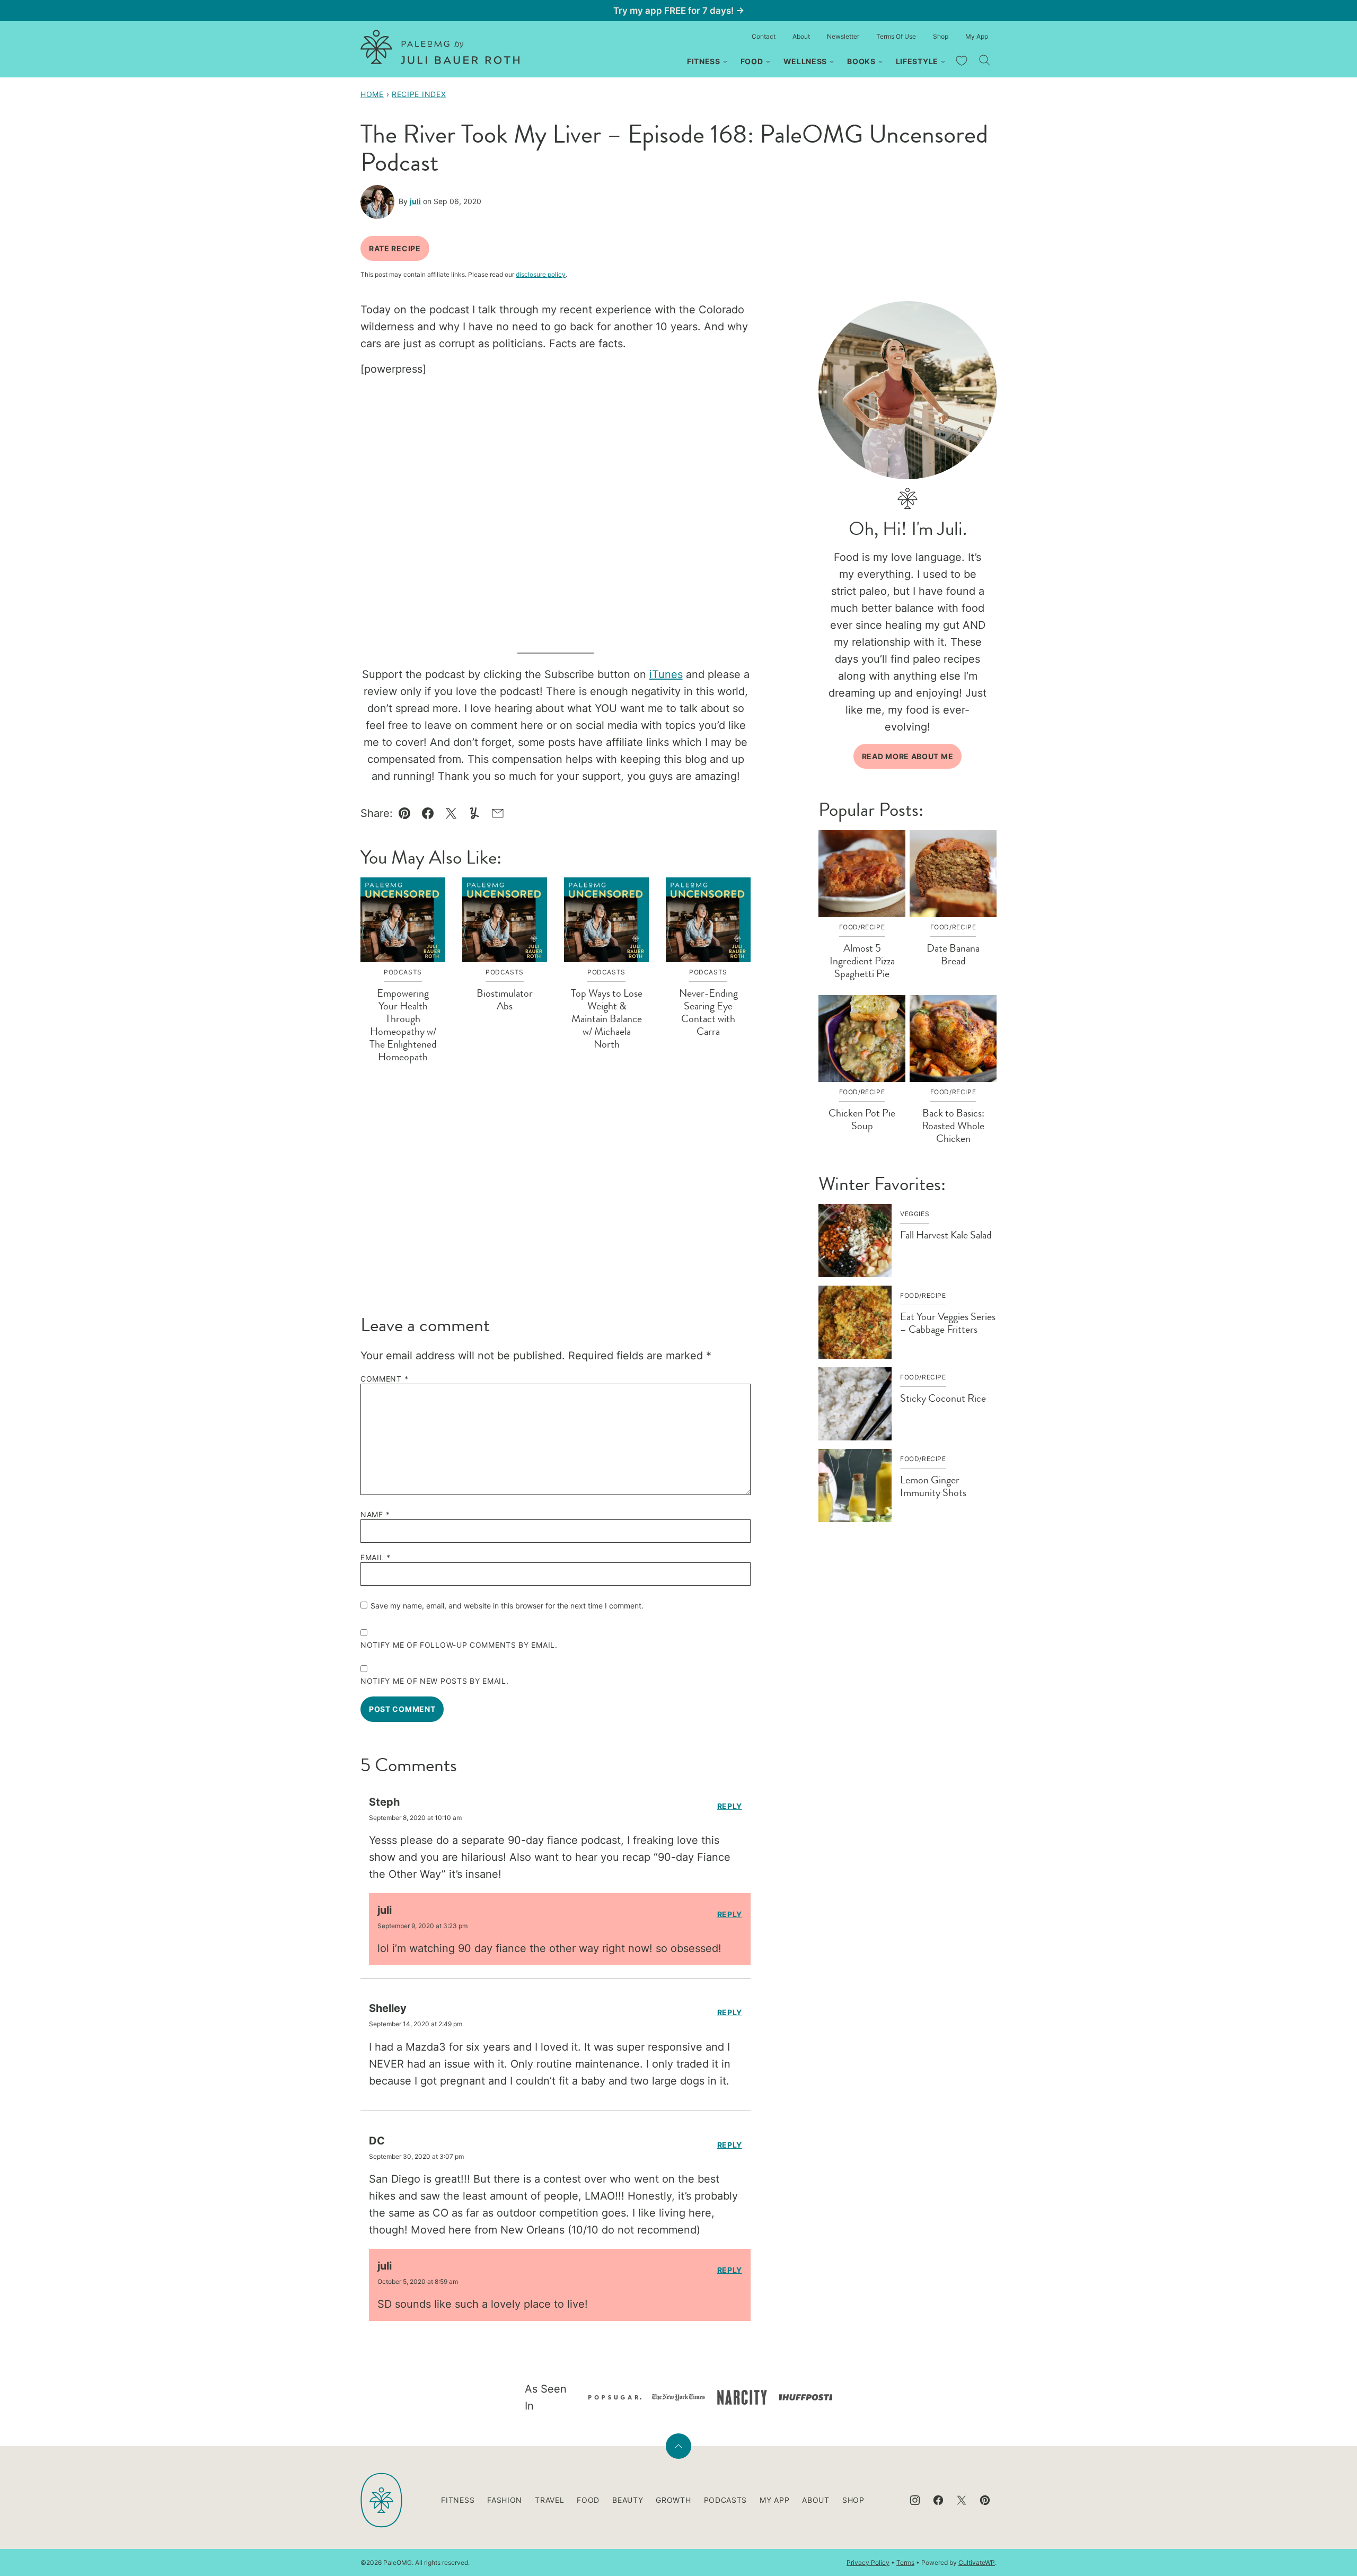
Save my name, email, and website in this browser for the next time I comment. (507, 1606)
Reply (730, 1806)
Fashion (505, 2500)
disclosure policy (541, 274)
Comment (384, 1379)
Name (375, 1515)
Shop (941, 36)
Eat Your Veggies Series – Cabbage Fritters (948, 1323)
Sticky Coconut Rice (943, 1398)
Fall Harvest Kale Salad (946, 1235)
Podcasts (726, 2500)
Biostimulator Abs (505, 1000)
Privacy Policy (868, 2562)
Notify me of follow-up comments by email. (459, 1645)
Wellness (805, 61)
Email (376, 1558)
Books (861, 61)
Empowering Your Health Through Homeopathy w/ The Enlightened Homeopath (403, 1025)
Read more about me (908, 756)
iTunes (666, 674)
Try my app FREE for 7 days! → (679, 11)
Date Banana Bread (953, 955)
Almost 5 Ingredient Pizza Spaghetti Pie (862, 961)
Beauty (628, 2500)
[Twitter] (962, 2500)
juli (415, 201)
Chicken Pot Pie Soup (862, 1119)
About (801, 36)
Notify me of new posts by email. (434, 1681)
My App (977, 36)
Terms (905, 2562)
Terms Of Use (896, 36)
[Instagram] (915, 2500)
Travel (549, 2500)
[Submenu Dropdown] (725, 62)
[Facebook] (938, 2500)
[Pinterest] (985, 2500)
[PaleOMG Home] (440, 47)
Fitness (704, 61)
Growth (673, 2500)
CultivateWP (977, 2562)
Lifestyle (917, 61)
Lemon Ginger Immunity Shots (933, 1486)
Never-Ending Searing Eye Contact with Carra (708, 1012)
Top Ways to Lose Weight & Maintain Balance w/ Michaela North (607, 1019)
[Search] (985, 60)
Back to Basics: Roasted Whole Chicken (953, 1126)
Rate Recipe (395, 248)
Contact (764, 36)
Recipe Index (419, 94)
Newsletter (843, 36)
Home (372, 94)
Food (752, 61)
